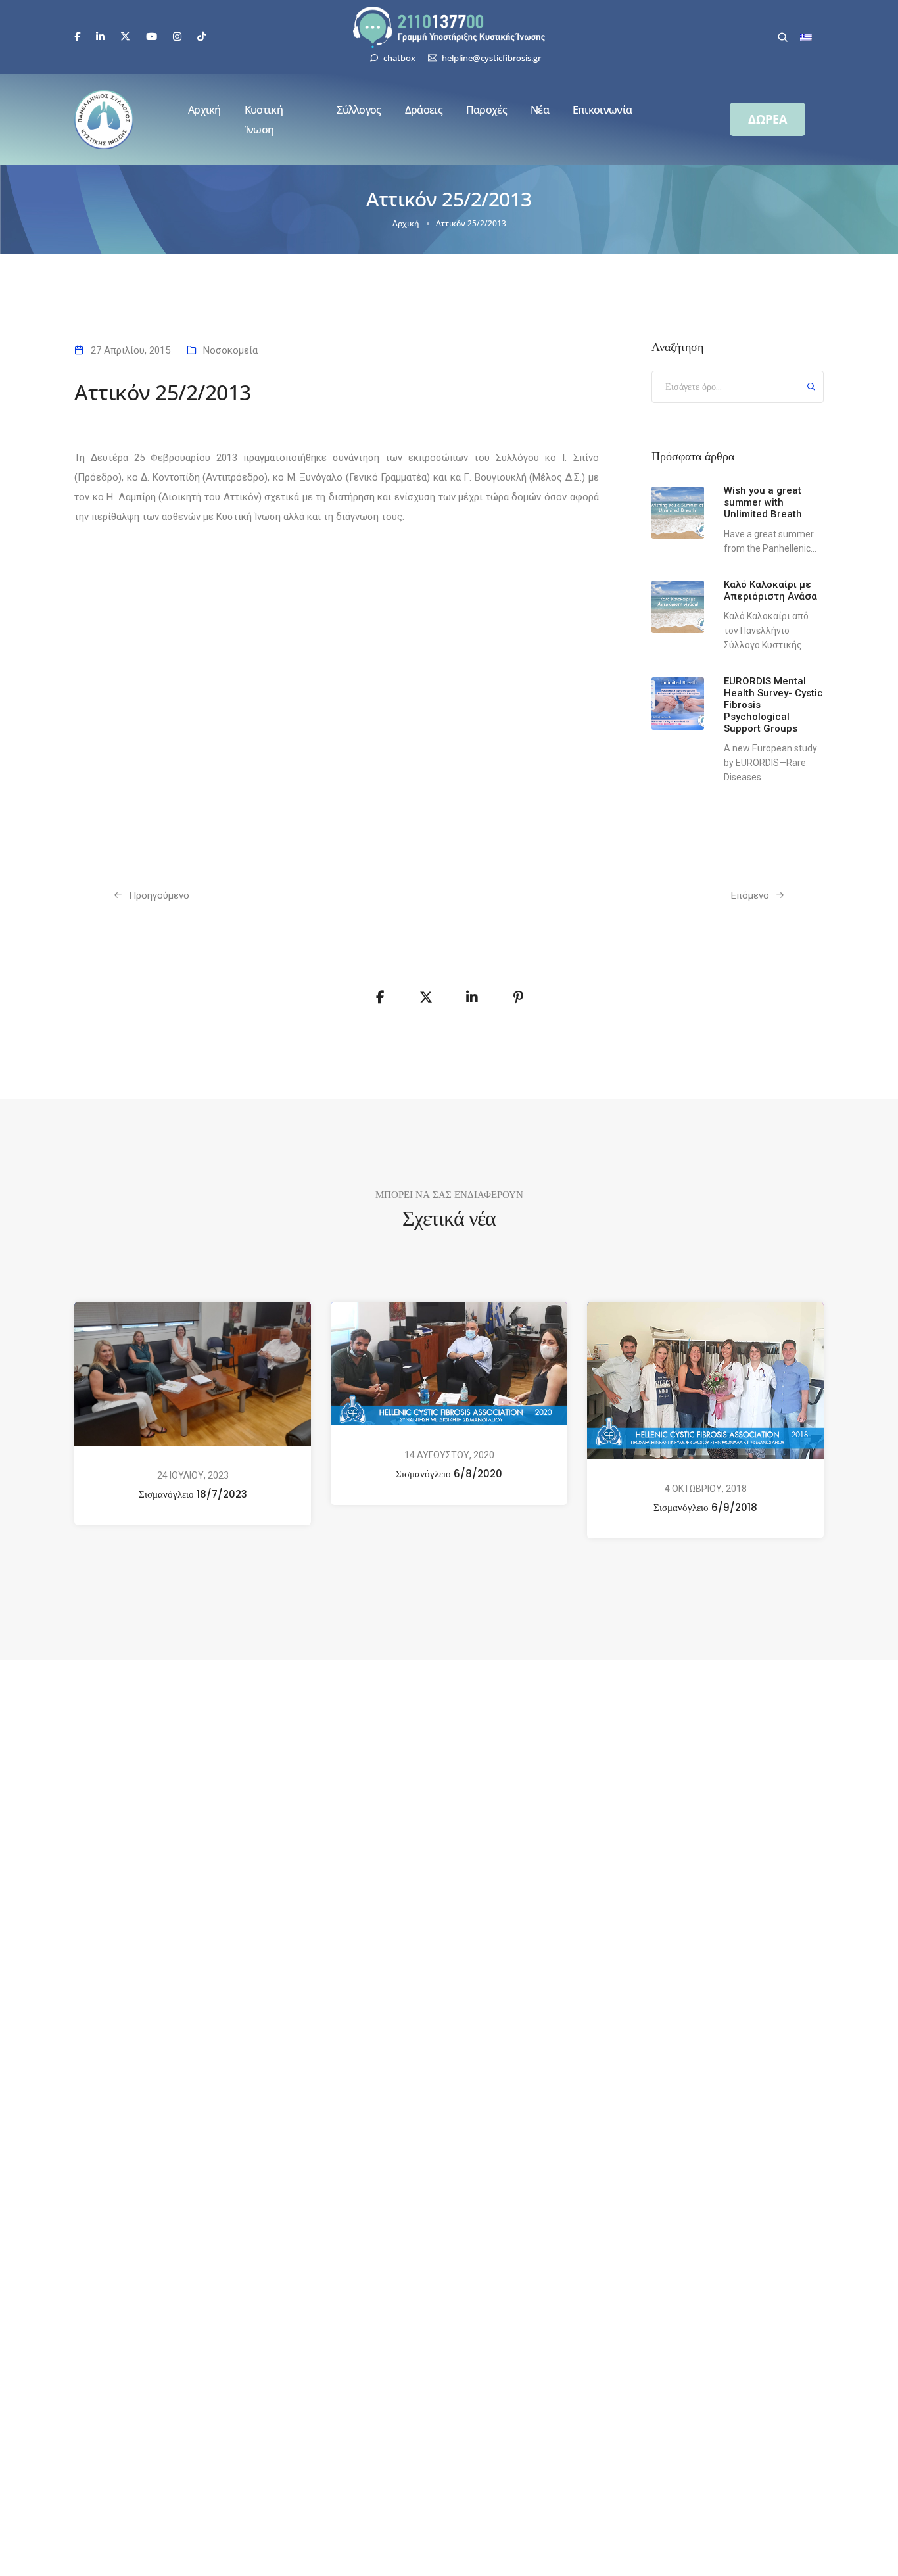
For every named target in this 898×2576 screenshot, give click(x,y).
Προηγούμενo (159, 895)
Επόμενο (750, 895)
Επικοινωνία (602, 110)
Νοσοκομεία (230, 350)
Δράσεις (424, 110)
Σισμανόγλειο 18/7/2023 (193, 1494)
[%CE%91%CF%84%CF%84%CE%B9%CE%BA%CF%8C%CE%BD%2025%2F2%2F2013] (380, 997)
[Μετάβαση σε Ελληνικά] (806, 37)
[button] (768, 119)
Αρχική (204, 110)
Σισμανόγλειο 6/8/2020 (449, 1474)
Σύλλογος (359, 110)
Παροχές (486, 110)
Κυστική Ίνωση (264, 120)
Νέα (540, 110)
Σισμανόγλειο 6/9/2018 (705, 1507)
